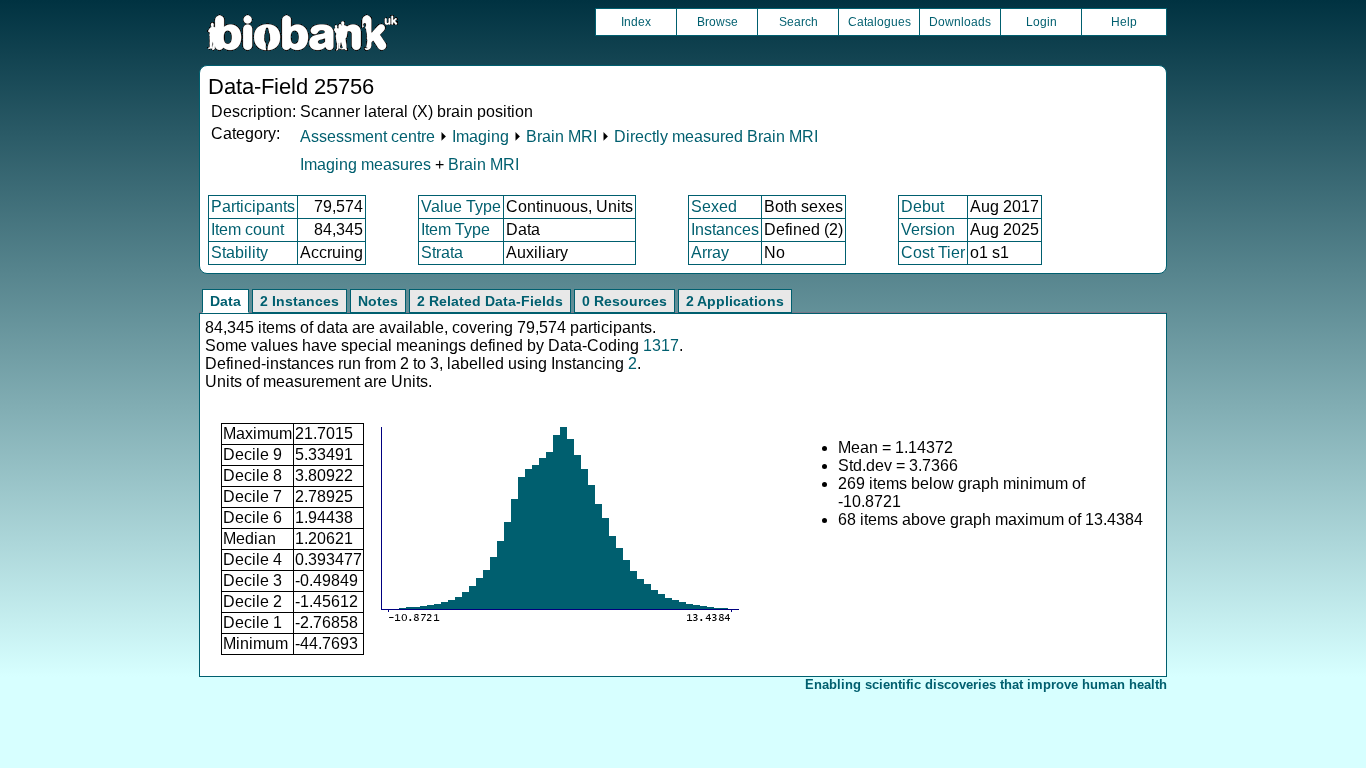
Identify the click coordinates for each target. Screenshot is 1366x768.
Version (928, 229)
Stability (239, 252)
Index (636, 22)
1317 (661, 345)
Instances (725, 229)
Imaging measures (367, 164)
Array (710, 252)
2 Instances (299, 301)
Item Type (455, 229)
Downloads (960, 22)
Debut (922, 206)
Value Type (461, 206)
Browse (717, 22)
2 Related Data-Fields (490, 301)
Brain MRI (561, 136)
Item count (247, 229)
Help (1124, 22)
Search (798, 22)
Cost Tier (933, 252)
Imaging (480, 136)
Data (225, 301)
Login (1041, 22)
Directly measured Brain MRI (716, 136)
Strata (442, 252)
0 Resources (624, 301)
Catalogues (879, 22)
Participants (253, 206)
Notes (378, 301)
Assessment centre (367, 136)
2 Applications (735, 301)
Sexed (714, 206)
